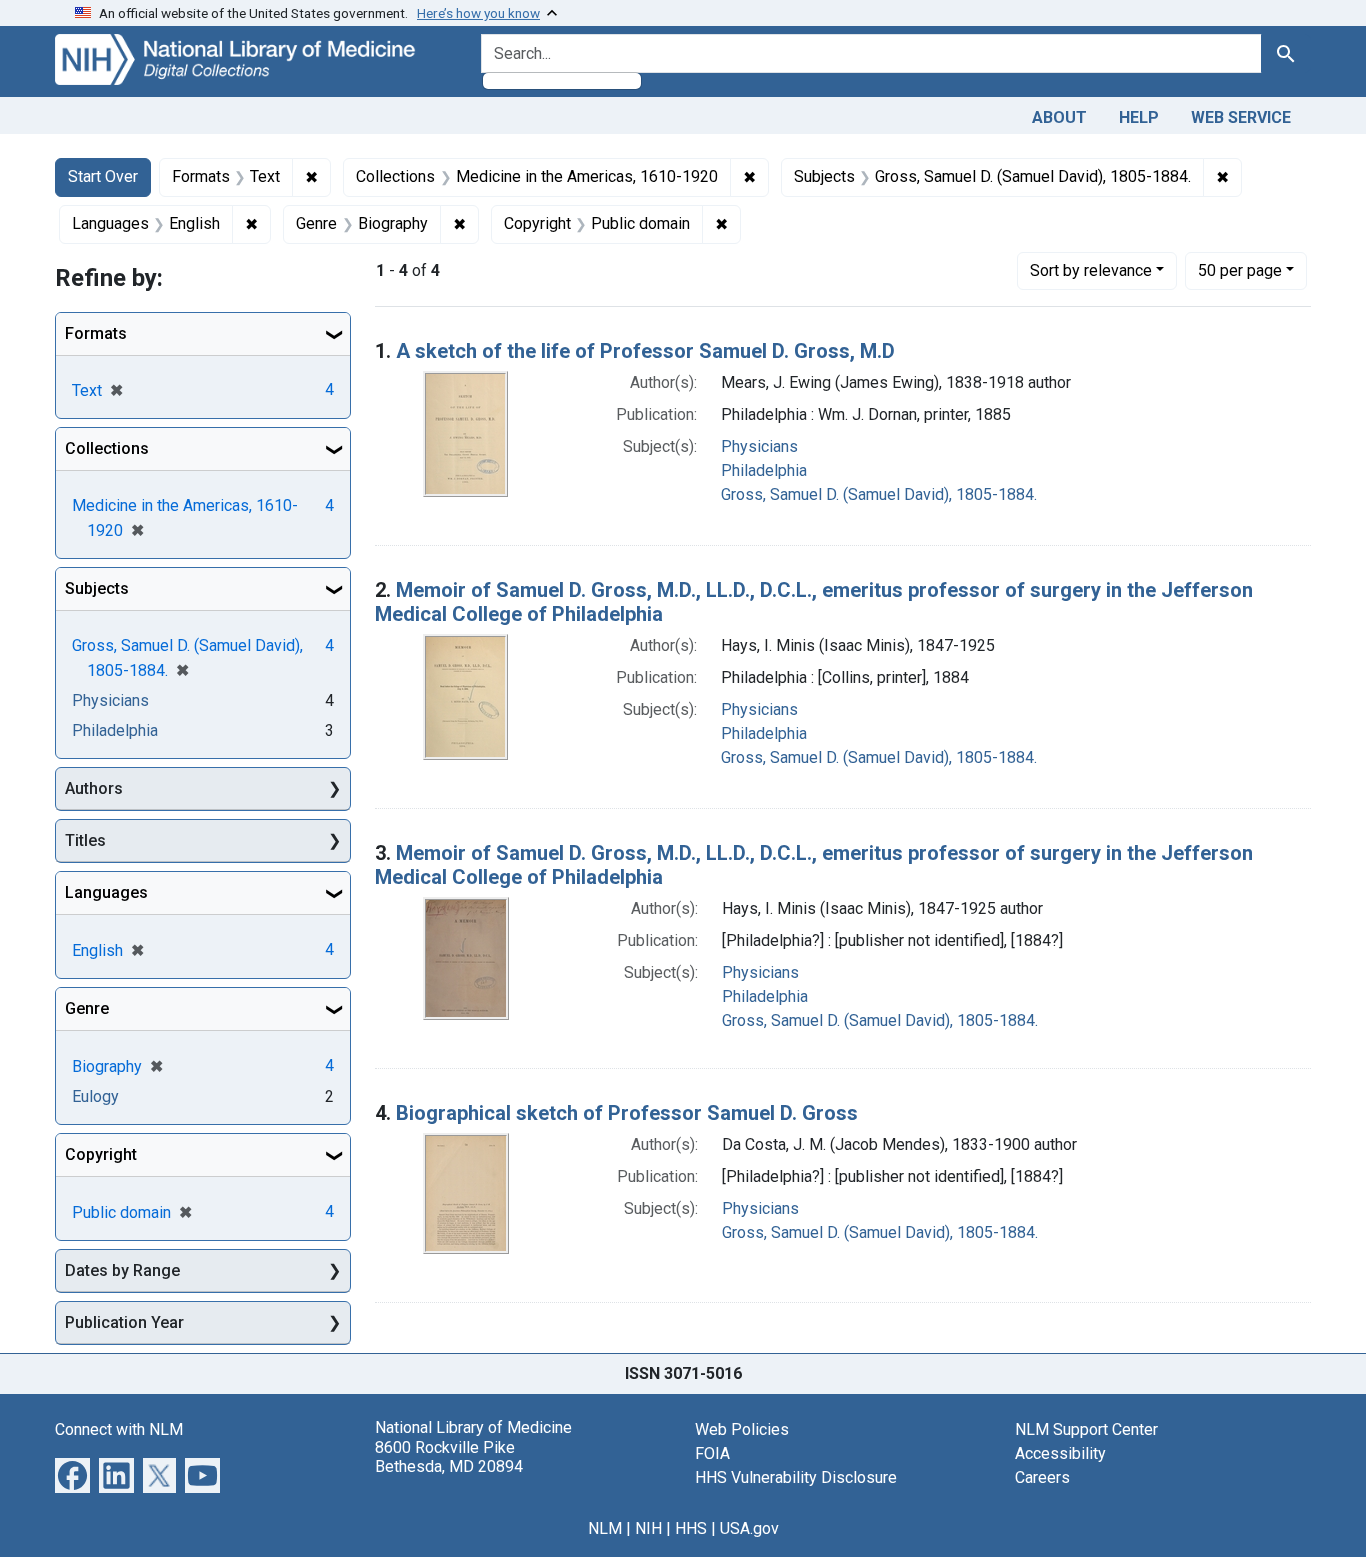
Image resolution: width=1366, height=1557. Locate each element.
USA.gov (749, 1528)
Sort (1091, 270)
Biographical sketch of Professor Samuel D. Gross (627, 1113)
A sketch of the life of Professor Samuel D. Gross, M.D (645, 351)
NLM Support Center (1086, 1429)
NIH (648, 1528)
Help (1139, 117)
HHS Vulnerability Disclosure (796, 1477)
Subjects (97, 588)
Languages (106, 892)
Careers (1042, 1477)
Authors (94, 788)
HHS (691, 1528)
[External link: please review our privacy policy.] (72, 1474)
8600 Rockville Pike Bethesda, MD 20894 (449, 1457)
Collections (107, 448)
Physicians (759, 446)
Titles (85, 840)
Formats (96, 333)
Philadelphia (764, 470)
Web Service (1241, 117)
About (1059, 117)
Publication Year (124, 1322)
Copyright (101, 1154)
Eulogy (95, 1096)
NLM (605, 1528)
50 (1240, 270)
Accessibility (1060, 1453)
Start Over (103, 176)
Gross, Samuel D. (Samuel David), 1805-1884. (879, 494)
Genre (87, 1008)
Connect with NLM (119, 1429)
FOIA (712, 1453)
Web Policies (742, 1429)
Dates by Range (122, 1270)
